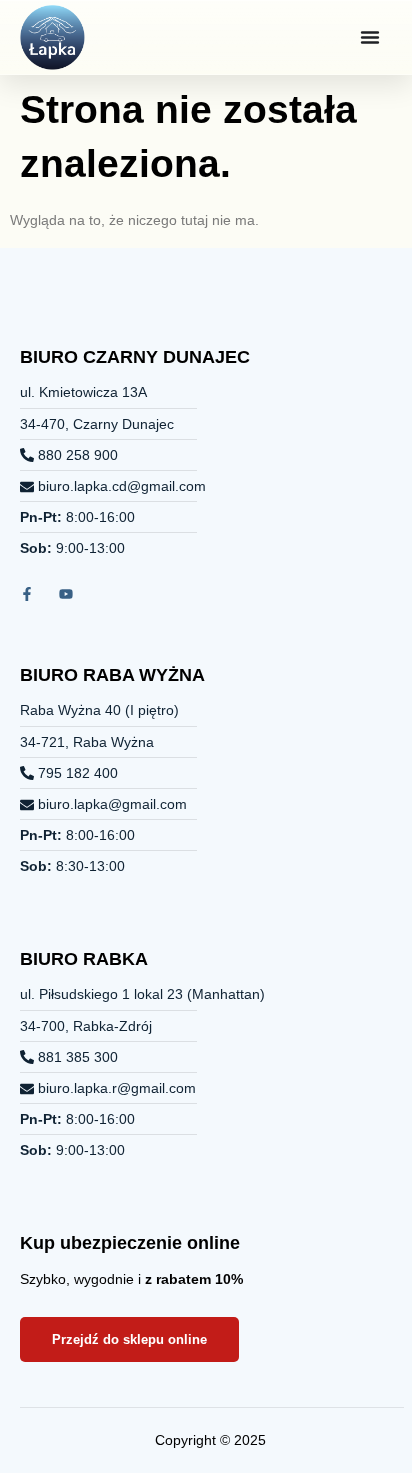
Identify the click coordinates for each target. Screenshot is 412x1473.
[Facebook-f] (27, 594)
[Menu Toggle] (370, 37)
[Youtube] (66, 594)
